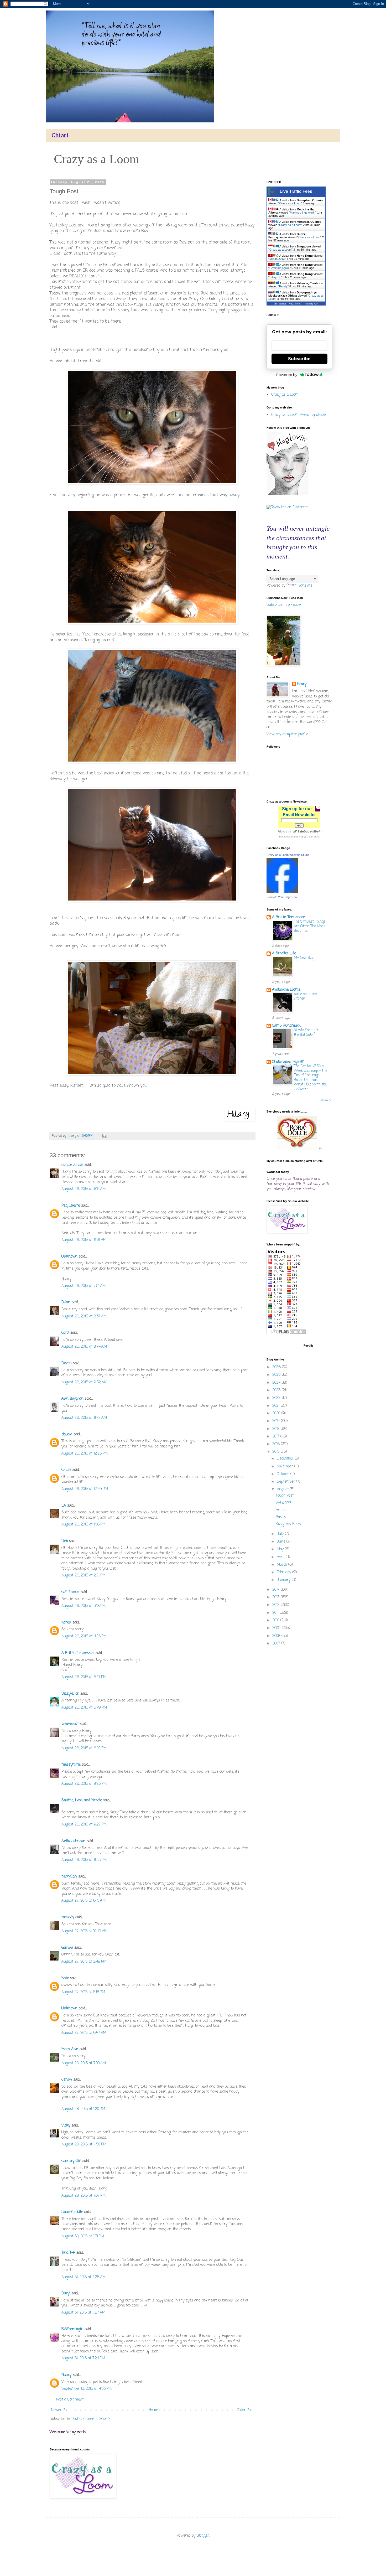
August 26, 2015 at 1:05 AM (84, 1189)
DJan (66, 1302)
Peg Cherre (71, 1206)
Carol (65, 1333)
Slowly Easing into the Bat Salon (308, 1032)
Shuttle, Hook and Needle (82, 1800)
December (286, 1459)
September (286, 1482)
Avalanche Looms (286, 990)
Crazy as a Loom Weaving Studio (288, 855)
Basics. (281, 1517)
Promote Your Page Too (282, 897)
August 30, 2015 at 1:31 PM (83, 2236)
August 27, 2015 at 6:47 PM (84, 2033)
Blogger (203, 2536)
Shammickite (72, 2212)
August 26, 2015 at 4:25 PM (84, 1636)
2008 (277, 1636)
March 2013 (277, 259)
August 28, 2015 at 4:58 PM (84, 2145)
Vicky (66, 2126)
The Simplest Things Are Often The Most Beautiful (310, 926)
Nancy (66, 2375)
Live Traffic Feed (296, 191)
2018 (277, 1429)
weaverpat (70, 1724)
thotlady (68, 1917)
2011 (276, 1613)
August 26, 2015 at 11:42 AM (84, 1418)
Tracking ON (311, 304)
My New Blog (304, 958)
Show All (327, 1100)
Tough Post (285, 1496)
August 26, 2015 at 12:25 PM (85, 1454)
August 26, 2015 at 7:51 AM (84, 1286)
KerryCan (69, 1877)
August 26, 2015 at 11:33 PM (84, 1860)
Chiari (60, 135)
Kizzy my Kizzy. (288, 1524)
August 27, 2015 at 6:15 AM (84, 1901)
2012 (277, 1605)
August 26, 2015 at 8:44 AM (84, 1347)
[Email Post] (105, 1136)
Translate (305, 586)
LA (64, 1506)
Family (283, 286)
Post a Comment (70, 2400)
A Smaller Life (284, 953)
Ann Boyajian (72, 1399)
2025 (277, 1375)
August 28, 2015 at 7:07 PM (84, 2196)
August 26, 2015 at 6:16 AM (84, 1240)
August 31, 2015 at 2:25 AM (84, 2277)
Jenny (67, 2080)
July (281, 1534)
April (281, 1557)
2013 (277, 1597)
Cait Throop (70, 1592)
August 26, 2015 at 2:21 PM (84, 1576)
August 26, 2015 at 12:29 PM (85, 1489)
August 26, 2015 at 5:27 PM (84, 1677)
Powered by (287, 375)
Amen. (281, 1510)
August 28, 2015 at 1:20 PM (83, 2109)
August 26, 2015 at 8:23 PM (84, 1784)
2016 (277, 1444)
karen (66, 1623)
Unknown (69, 1257)
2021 (277, 1406)
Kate (65, 1978)
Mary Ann (70, 2049)
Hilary (302, 684)
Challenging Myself (288, 1062)
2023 (277, 1390)
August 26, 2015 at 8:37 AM (84, 1317)
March (283, 1565)
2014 (277, 1590)
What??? (283, 1503)
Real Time (295, 304)
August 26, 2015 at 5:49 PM (84, 1708)
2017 (276, 1437)
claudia (67, 1434)
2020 (277, 1413)
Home (153, 2410)
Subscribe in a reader (284, 605)
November (286, 1467)
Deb (65, 1541)
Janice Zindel (72, 1165)
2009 (277, 1628)
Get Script (280, 304)
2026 (277, 1367)
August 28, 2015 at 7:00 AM (84, 2063)
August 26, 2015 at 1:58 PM (84, 1525)
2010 (276, 1620)
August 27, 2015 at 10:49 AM (84, 1931)
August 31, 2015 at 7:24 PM (83, 2358)
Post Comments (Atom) (91, 2419)
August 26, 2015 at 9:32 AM (84, 1382)
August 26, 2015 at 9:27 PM (84, 1825)
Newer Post (60, 2410)
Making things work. (303, 213)
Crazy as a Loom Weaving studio (298, 415)
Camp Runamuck (286, 1026)
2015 (277, 1452)
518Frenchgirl (72, 2329)
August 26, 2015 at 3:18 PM (84, 1606)
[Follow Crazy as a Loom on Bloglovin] (288, 494)
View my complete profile (287, 734)
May (281, 1549)
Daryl (66, 2293)
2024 (277, 1383)
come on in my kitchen (305, 996)
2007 (277, 1644)
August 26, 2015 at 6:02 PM (84, 1748)
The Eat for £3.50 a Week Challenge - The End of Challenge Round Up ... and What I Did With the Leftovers (311, 1078)
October (284, 1474)
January (284, 1580)
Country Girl (71, 2161)
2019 (277, 1421)
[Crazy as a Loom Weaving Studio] (282, 892)
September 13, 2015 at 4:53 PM (87, 2389)
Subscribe (299, 359)
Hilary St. (275, 277)
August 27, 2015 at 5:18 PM (83, 1992)
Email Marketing (293, 837)
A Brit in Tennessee (78, 1653)
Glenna (67, 1948)
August (283, 1489)
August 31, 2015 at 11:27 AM (83, 2313)
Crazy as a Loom (290, 203)
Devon (67, 1363)
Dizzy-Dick (70, 1694)
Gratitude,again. (280, 268)
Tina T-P (68, 2253)
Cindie (67, 1470)
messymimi (71, 1765)
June (282, 1542)
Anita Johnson (73, 1841)
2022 (277, 1398)
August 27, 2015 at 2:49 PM (84, 1962)
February (285, 1572)
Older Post (245, 2410)
